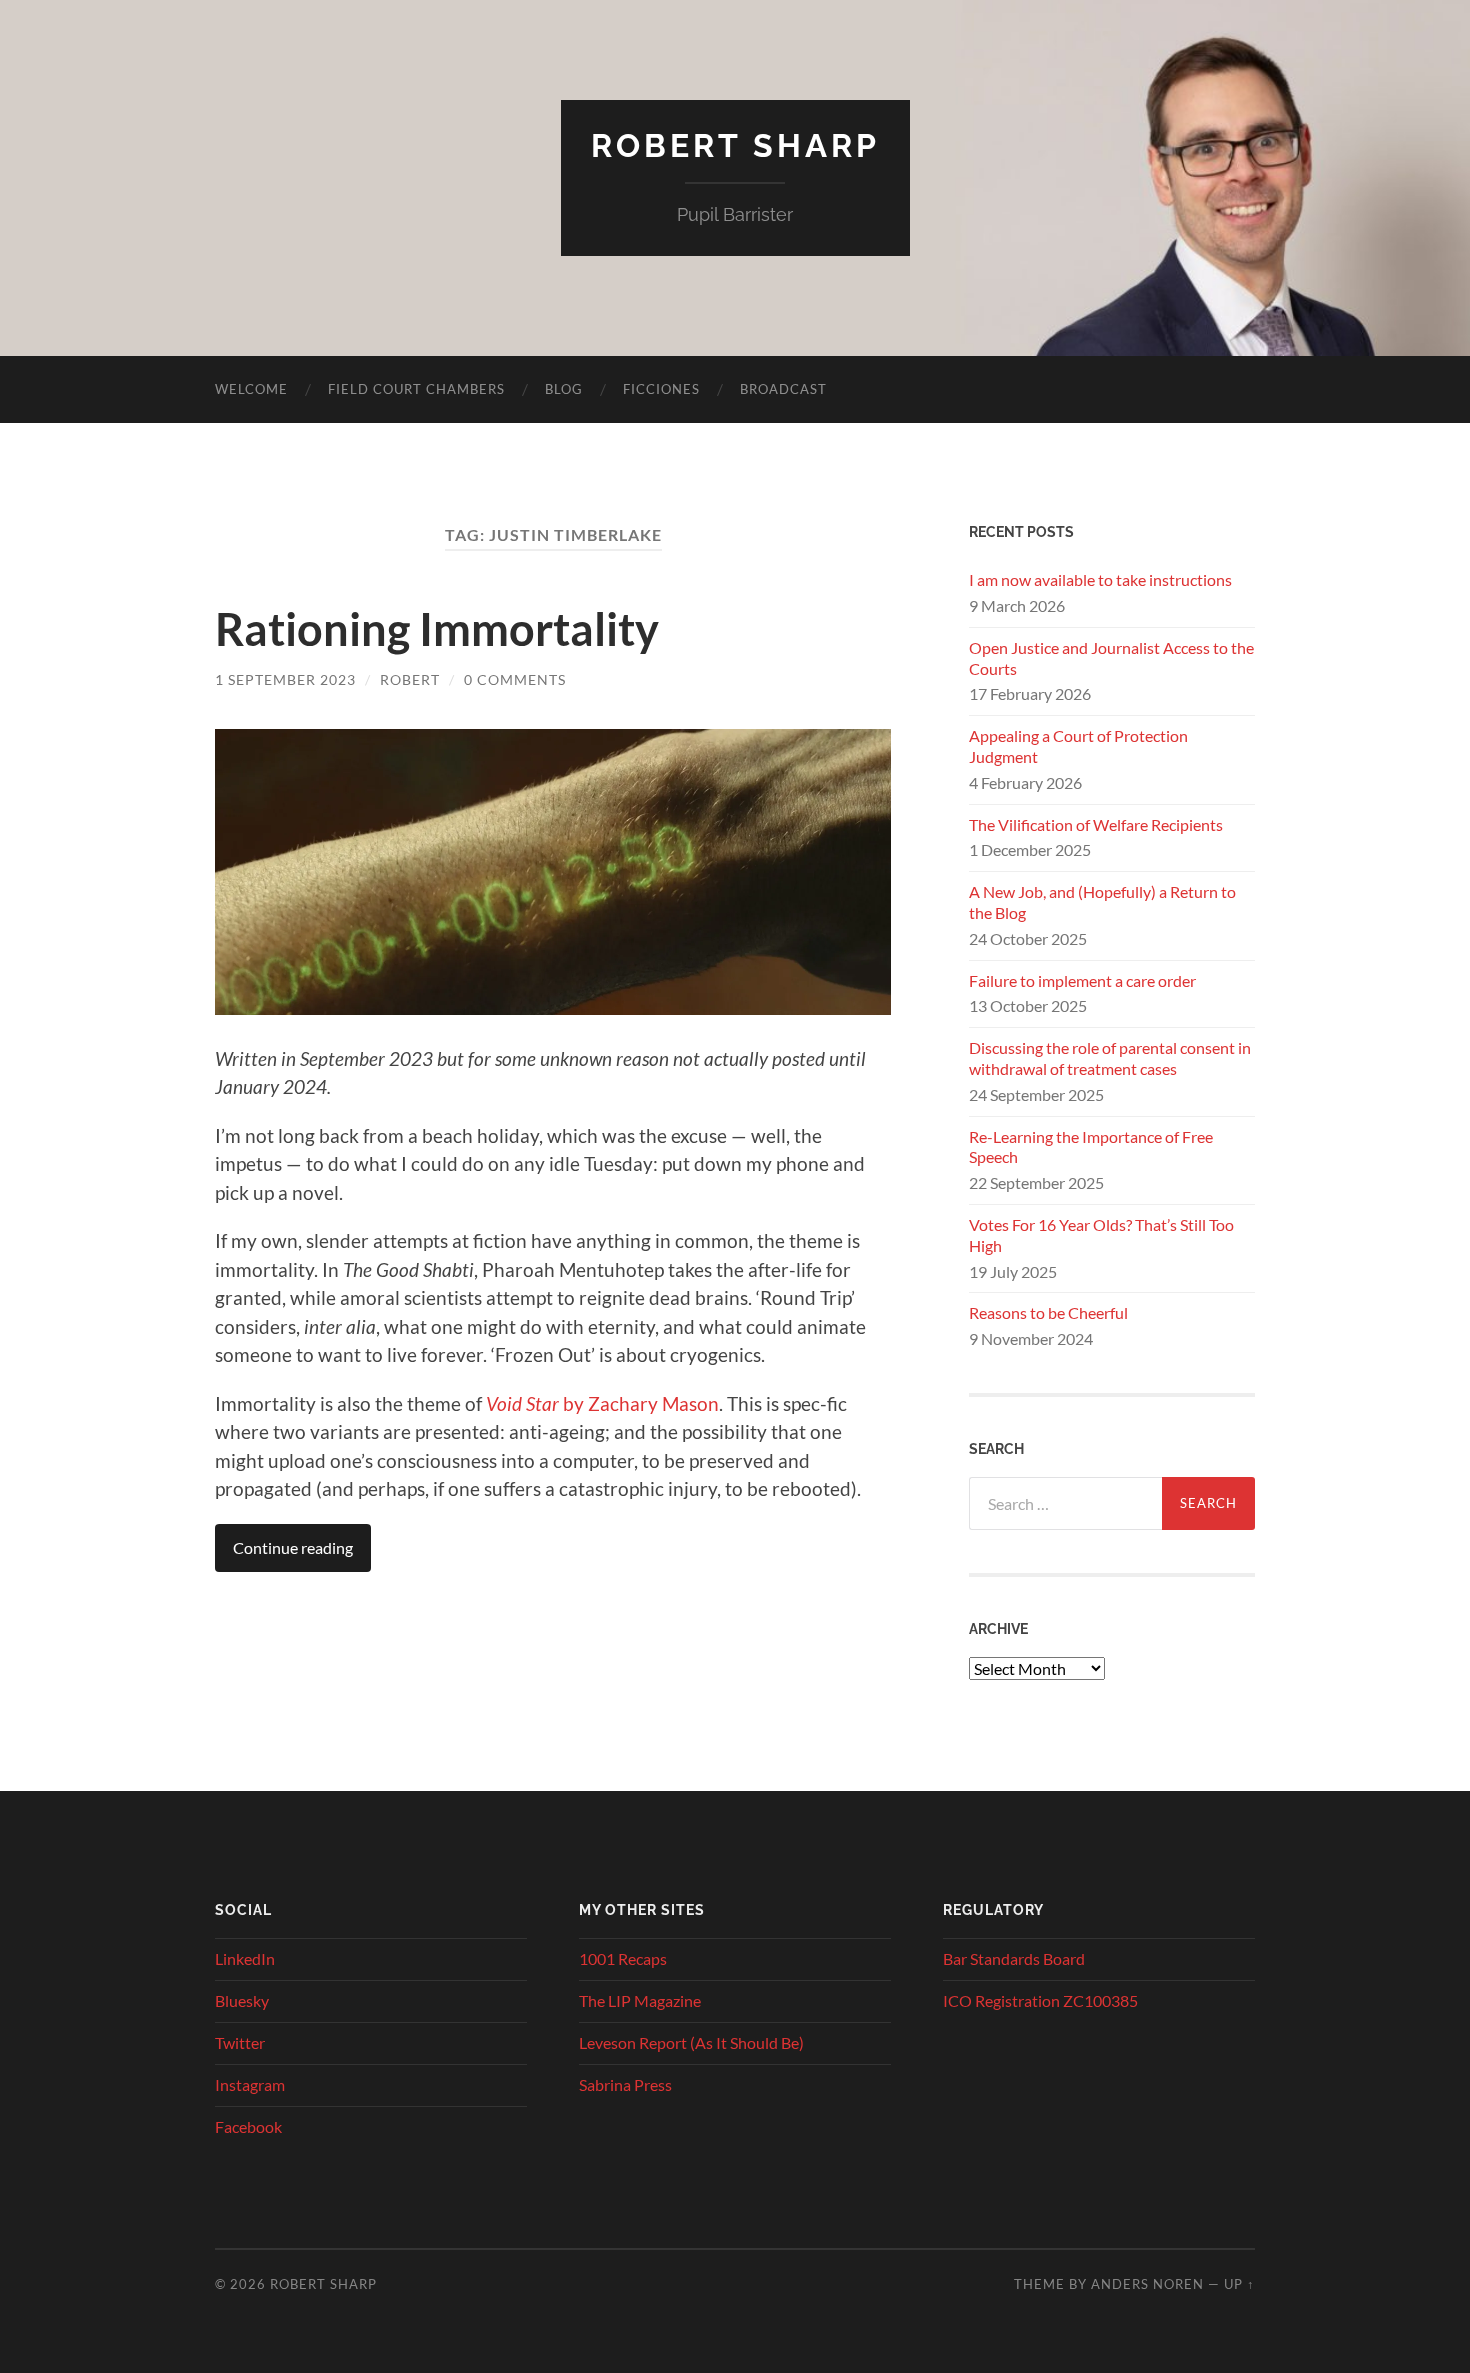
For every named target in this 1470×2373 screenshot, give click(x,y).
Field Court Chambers (416, 389)
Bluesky (242, 2000)
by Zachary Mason (602, 1403)
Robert (410, 679)
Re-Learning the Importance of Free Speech (1091, 1147)
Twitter (240, 2042)
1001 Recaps (623, 1958)
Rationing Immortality (437, 629)
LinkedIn (245, 1958)
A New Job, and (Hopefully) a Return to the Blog (1102, 902)
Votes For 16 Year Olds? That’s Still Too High (1101, 1235)
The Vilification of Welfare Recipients (1096, 824)
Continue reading (293, 1547)
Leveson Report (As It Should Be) (691, 2042)
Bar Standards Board (1014, 1958)
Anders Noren (1147, 2284)
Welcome (251, 389)
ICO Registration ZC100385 (1040, 2000)
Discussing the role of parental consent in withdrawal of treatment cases (1110, 1058)
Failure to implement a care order (1082, 980)
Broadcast (783, 389)
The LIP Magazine (640, 2000)
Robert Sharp (735, 145)
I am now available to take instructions (1100, 579)
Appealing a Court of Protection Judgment (1078, 746)
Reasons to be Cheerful (1048, 1312)
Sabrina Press (625, 2084)
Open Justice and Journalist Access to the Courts (1111, 658)
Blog (564, 389)
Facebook (248, 2126)
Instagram (250, 2084)
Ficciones (661, 389)
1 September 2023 (285, 679)
